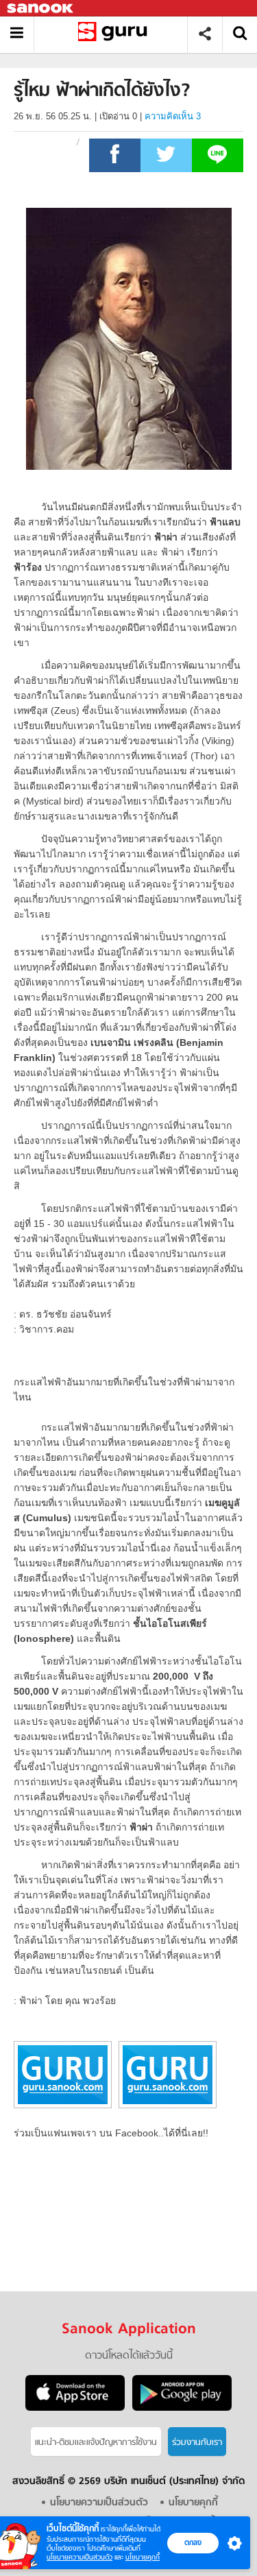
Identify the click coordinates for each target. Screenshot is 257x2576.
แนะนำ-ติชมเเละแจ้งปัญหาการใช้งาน (96, 2443)
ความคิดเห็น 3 (173, 116)
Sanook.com (41, 9)
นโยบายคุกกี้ (143, 2557)
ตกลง (193, 2542)
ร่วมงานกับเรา (197, 2443)
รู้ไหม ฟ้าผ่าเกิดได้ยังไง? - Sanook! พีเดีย (115, 34)
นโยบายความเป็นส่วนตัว (79, 2557)
